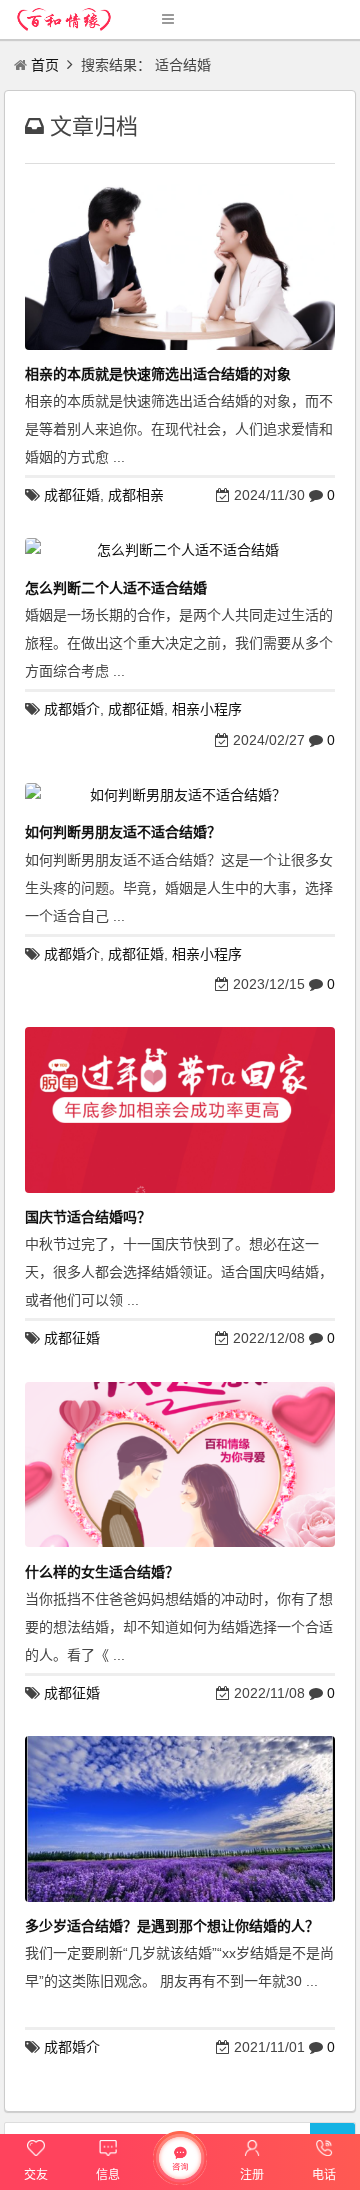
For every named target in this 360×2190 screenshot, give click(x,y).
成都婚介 (72, 709)
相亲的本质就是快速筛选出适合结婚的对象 (158, 374)
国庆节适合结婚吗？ (88, 1217)
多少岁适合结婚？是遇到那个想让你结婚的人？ (172, 1926)
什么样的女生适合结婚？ (102, 1572)
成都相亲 (136, 495)
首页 (45, 65)
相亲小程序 (207, 709)
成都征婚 (72, 495)
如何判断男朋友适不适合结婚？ (123, 832)
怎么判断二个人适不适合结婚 (116, 588)
